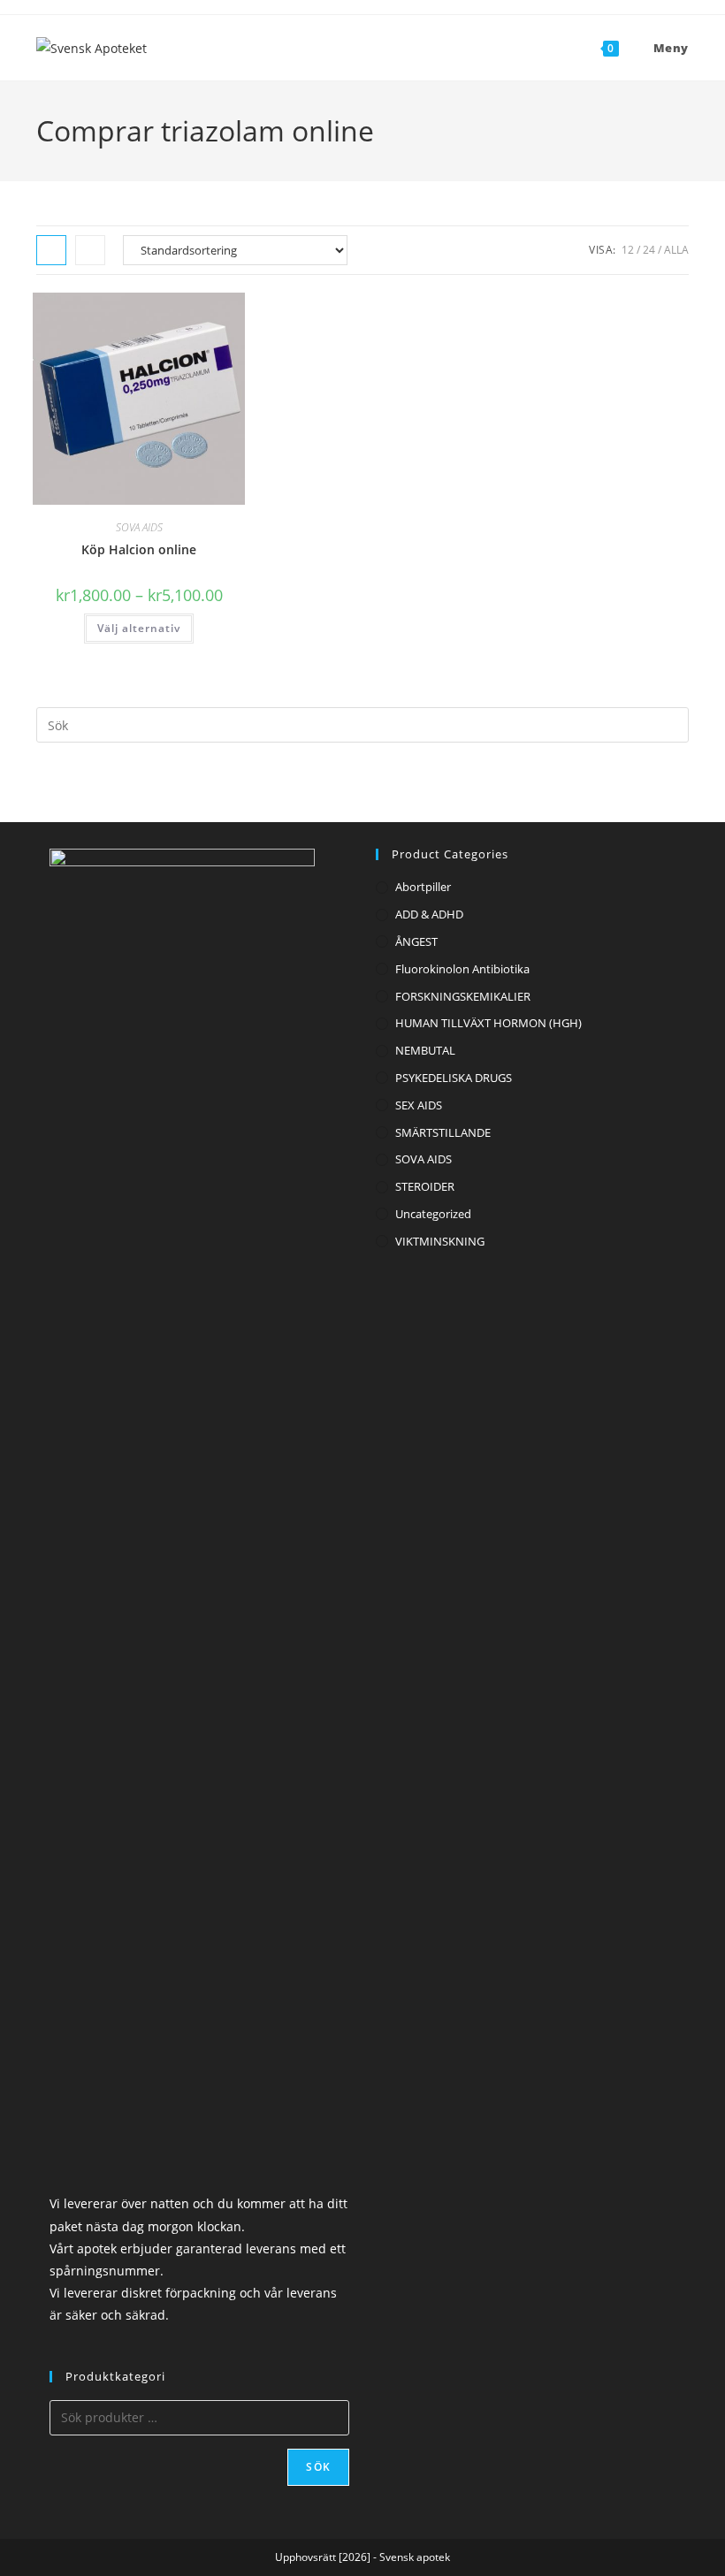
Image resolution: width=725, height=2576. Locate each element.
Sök (318, 2467)
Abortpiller (423, 887)
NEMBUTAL (425, 1050)
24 (649, 250)
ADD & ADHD (429, 914)
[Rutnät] (51, 250)
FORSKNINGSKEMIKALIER (463, 996)
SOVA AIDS (139, 527)
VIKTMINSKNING (440, 1241)
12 (628, 250)
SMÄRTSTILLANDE (443, 1132)
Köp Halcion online (139, 549)
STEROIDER (425, 1186)
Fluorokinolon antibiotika (462, 969)
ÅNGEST (416, 941)
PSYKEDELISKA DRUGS (454, 1078)
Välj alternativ (139, 628)
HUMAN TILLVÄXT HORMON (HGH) (488, 1023)
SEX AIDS (419, 1105)
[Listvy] (90, 250)
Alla (676, 250)
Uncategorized (433, 1214)
